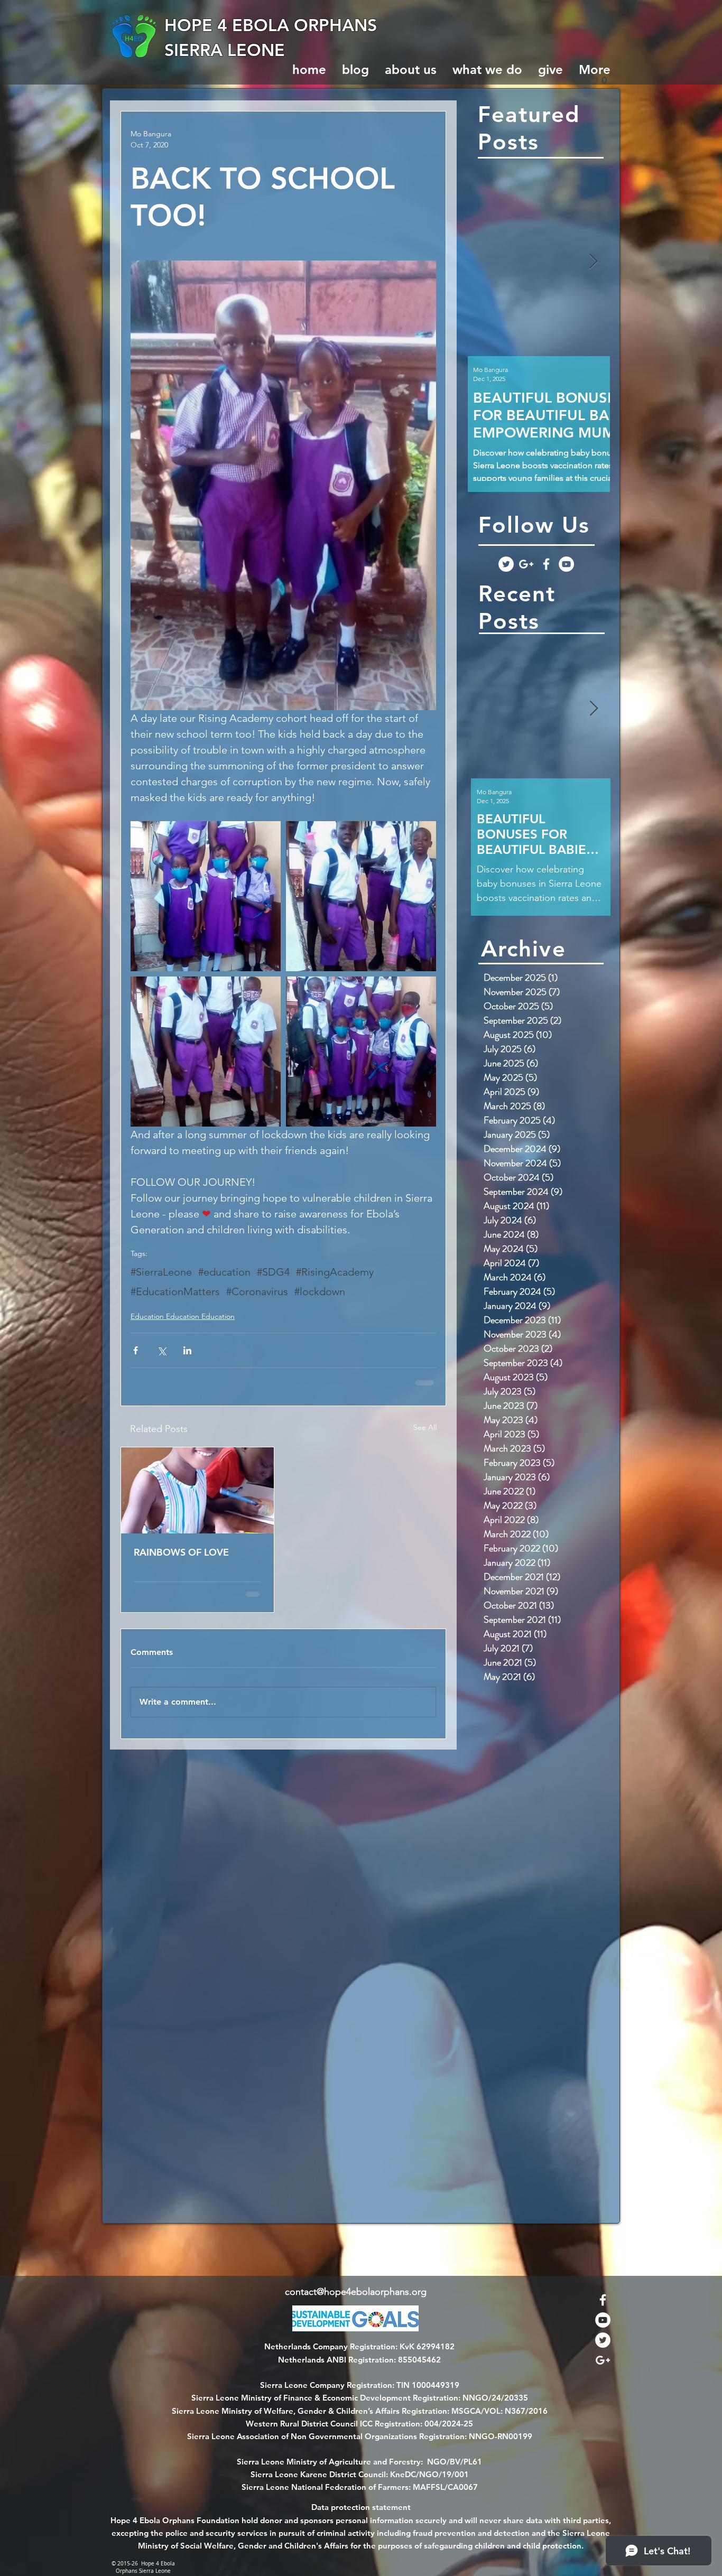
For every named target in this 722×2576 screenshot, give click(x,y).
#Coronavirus (257, 1291)
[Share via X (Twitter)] (161, 1350)
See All (425, 1427)
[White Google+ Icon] (526, 564)
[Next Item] (593, 262)
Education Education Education (183, 1316)
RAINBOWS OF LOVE (181, 1552)
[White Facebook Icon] (546, 564)
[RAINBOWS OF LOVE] (197, 1490)
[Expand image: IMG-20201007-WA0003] (206, 1052)
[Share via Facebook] (136, 1350)
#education (224, 1272)
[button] (602, 80)
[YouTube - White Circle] (566, 564)
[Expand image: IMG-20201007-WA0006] (361, 896)
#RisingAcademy (335, 1272)
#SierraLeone (161, 1272)
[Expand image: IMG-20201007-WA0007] (361, 1052)
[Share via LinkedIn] (187, 1350)
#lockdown (320, 1291)
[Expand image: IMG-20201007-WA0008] (206, 896)
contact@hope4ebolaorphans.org (356, 2292)
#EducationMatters (175, 1291)
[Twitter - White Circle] (506, 564)
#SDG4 (273, 1272)
